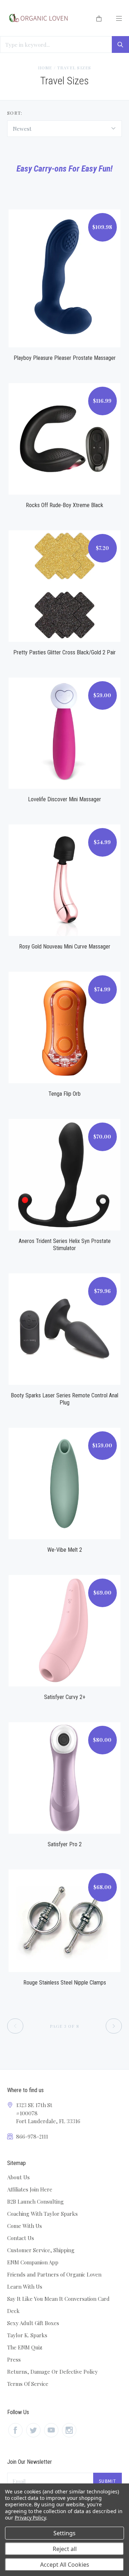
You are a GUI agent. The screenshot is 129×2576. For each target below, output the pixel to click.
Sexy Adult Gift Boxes (33, 2323)
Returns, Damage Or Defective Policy (52, 2372)
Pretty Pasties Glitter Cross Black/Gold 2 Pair (64, 652)
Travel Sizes (74, 68)
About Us (18, 2177)
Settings (64, 2533)
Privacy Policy (30, 2518)
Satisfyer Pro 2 (65, 1844)
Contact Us (21, 2238)
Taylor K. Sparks (27, 2335)
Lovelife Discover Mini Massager (64, 799)
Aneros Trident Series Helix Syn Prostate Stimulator (65, 1245)
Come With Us (25, 2226)
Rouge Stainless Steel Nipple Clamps (65, 1983)
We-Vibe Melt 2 (65, 1550)
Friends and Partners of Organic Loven (54, 2274)
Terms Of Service (28, 2384)
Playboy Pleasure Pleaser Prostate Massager (65, 358)
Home (45, 68)
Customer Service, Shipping (41, 2250)
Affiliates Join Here (30, 2189)
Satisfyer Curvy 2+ (65, 1697)
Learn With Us (25, 2287)
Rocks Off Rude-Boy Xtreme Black (64, 505)
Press (14, 2359)
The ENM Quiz (25, 2347)
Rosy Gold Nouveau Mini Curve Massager (65, 947)
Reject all (65, 2549)
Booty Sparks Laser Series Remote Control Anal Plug (64, 1399)
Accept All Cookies (65, 2565)
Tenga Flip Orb (64, 1094)
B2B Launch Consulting (35, 2201)
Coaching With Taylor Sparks (42, 2214)
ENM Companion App (33, 2262)
